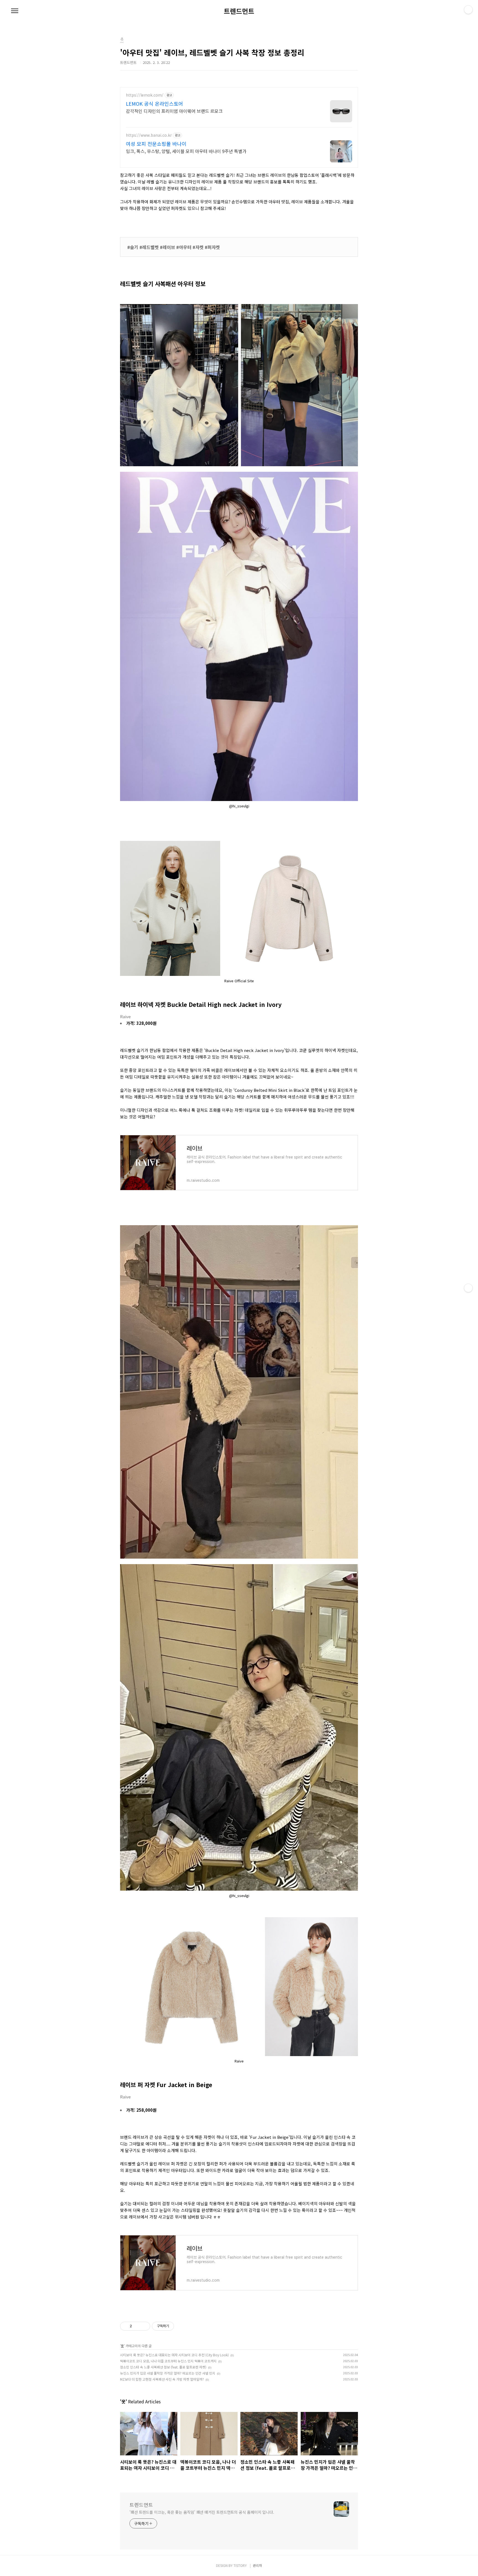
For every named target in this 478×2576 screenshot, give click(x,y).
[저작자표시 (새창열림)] (176, 2326)
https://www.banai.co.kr (149, 135)
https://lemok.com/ (145, 95)
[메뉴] (15, 11)
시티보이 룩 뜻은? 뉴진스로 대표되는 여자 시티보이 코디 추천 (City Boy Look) (174, 2355)
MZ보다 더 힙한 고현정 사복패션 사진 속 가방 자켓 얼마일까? (162, 2379)
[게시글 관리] (144, 2326)
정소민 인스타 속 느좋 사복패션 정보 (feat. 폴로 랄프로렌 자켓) (163, 2367)
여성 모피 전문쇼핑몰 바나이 (156, 144)
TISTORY (240, 2565)
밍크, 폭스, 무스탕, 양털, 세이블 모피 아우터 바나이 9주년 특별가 (186, 151)
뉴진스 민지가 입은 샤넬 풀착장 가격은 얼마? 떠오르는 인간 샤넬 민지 (168, 2373)
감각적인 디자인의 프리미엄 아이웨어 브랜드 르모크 (174, 111)
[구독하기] (468, 1288)
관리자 (257, 2565)
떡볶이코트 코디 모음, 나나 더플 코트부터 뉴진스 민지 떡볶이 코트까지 (168, 2361)
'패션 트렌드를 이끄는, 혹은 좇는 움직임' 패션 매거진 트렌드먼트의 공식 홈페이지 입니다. (202, 2512)
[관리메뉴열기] (468, 10)
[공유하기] (137, 2326)
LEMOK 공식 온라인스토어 (154, 103)
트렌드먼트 (239, 11)
